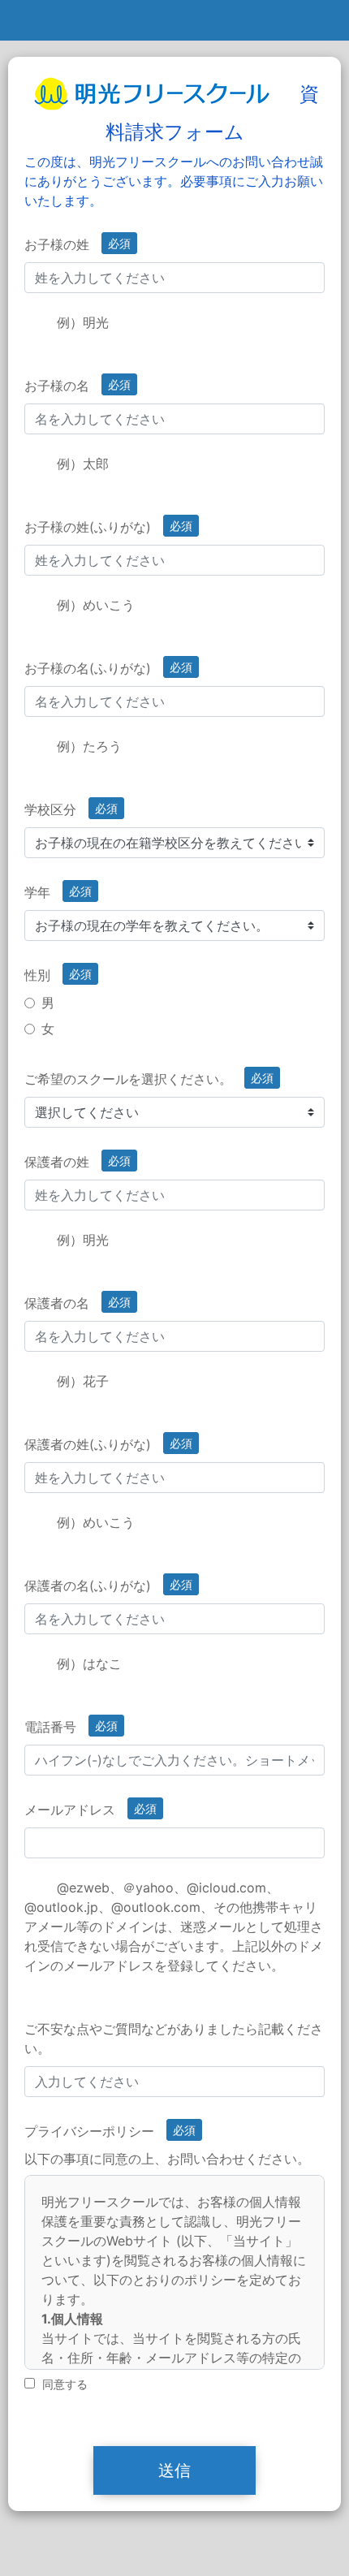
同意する (65, 2384)
